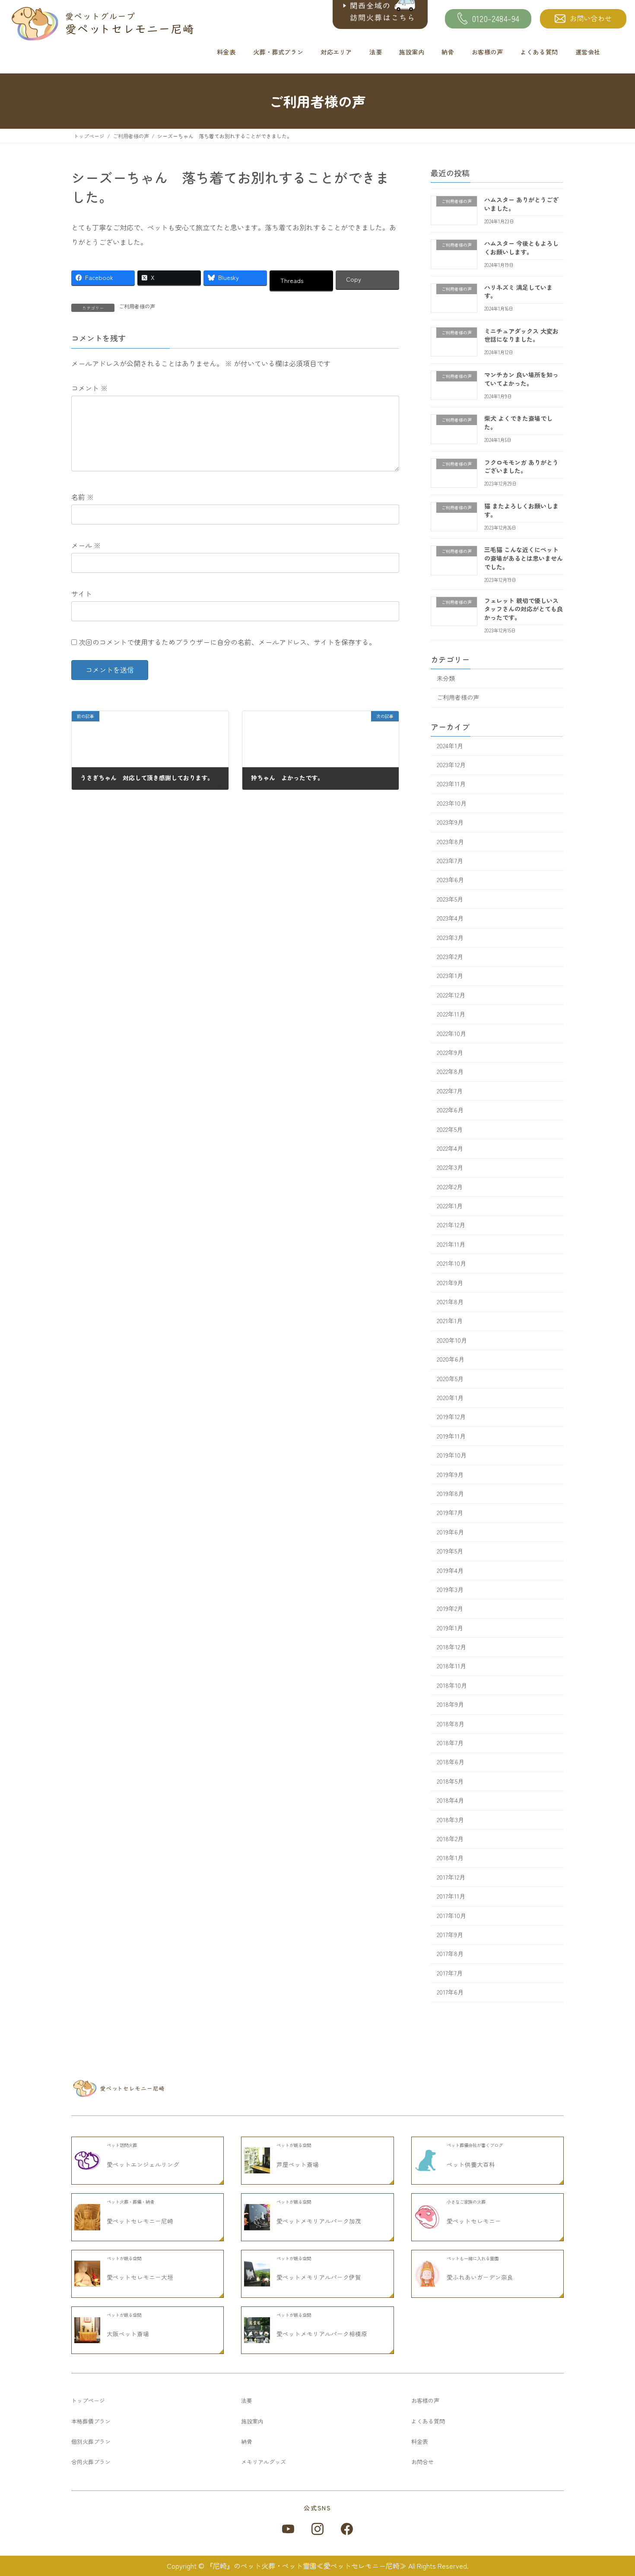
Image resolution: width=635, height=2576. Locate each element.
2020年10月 (452, 1340)
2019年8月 (450, 1493)
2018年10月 (452, 1685)
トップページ (88, 2400)
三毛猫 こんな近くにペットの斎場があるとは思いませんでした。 (524, 558)
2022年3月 (450, 1168)
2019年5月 (450, 1551)
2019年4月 (450, 1570)
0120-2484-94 (496, 19)
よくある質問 (539, 52)
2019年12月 (451, 1417)
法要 (376, 52)
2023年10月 (452, 803)
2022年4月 (450, 1148)
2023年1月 (450, 976)
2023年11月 (451, 784)
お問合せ (422, 2462)
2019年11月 (451, 1436)
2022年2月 (450, 1187)
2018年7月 (450, 1743)
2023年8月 (450, 842)
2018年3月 (450, 1820)
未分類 (446, 678)
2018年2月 (450, 1839)
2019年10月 (452, 1455)
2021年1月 (450, 1321)
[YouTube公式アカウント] (288, 2529)
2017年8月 (450, 1954)
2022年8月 (450, 1072)
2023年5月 (450, 899)
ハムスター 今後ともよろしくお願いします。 (521, 248)
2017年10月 (451, 1915)
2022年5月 (450, 1129)
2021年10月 (451, 1264)
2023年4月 (450, 918)
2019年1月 (450, 1628)
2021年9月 (450, 1283)
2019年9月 (450, 1474)
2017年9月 (450, 1934)
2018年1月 (450, 1858)
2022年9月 (450, 1052)
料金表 (226, 52)
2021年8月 (450, 1302)
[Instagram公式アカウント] (317, 2529)
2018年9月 (450, 1705)
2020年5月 (450, 1379)
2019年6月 (450, 1532)
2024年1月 (450, 746)
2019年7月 (450, 1513)
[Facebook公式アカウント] (347, 2529)
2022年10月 (451, 1033)
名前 (83, 497)
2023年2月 (450, 956)
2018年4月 (450, 1801)
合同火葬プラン (91, 2462)
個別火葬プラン (91, 2441)
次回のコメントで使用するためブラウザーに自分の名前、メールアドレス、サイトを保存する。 (227, 642)
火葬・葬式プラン (278, 52)
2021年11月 (451, 1244)
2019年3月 (450, 1589)
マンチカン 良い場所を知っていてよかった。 (521, 379)
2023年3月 (450, 937)
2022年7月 (450, 1091)
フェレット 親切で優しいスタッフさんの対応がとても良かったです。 (524, 609)
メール (86, 545)
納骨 (448, 52)
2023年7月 (450, 861)
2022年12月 (451, 995)
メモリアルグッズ (264, 2462)
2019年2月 (450, 1609)
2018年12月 (451, 1647)
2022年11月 (451, 1014)
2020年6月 (451, 1359)
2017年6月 (450, 1992)
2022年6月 (450, 1110)
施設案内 (412, 52)
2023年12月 (451, 765)
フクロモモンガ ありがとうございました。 (521, 467)
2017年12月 (451, 1877)
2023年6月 (450, 880)
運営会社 (588, 52)
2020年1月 (450, 1398)
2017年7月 (450, 1973)
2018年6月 (451, 1762)
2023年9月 (450, 823)
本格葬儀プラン (91, 2421)
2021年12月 (451, 1225)
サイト (82, 594)
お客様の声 (487, 52)
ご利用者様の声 (137, 306)
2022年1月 (450, 1206)
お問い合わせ (591, 18)
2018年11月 (451, 1666)
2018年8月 (451, 1724)
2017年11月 (451, 1896)
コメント (89, 388)
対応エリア (336, 52)
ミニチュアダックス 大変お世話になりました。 (521, 335)
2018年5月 (450, 1781)
